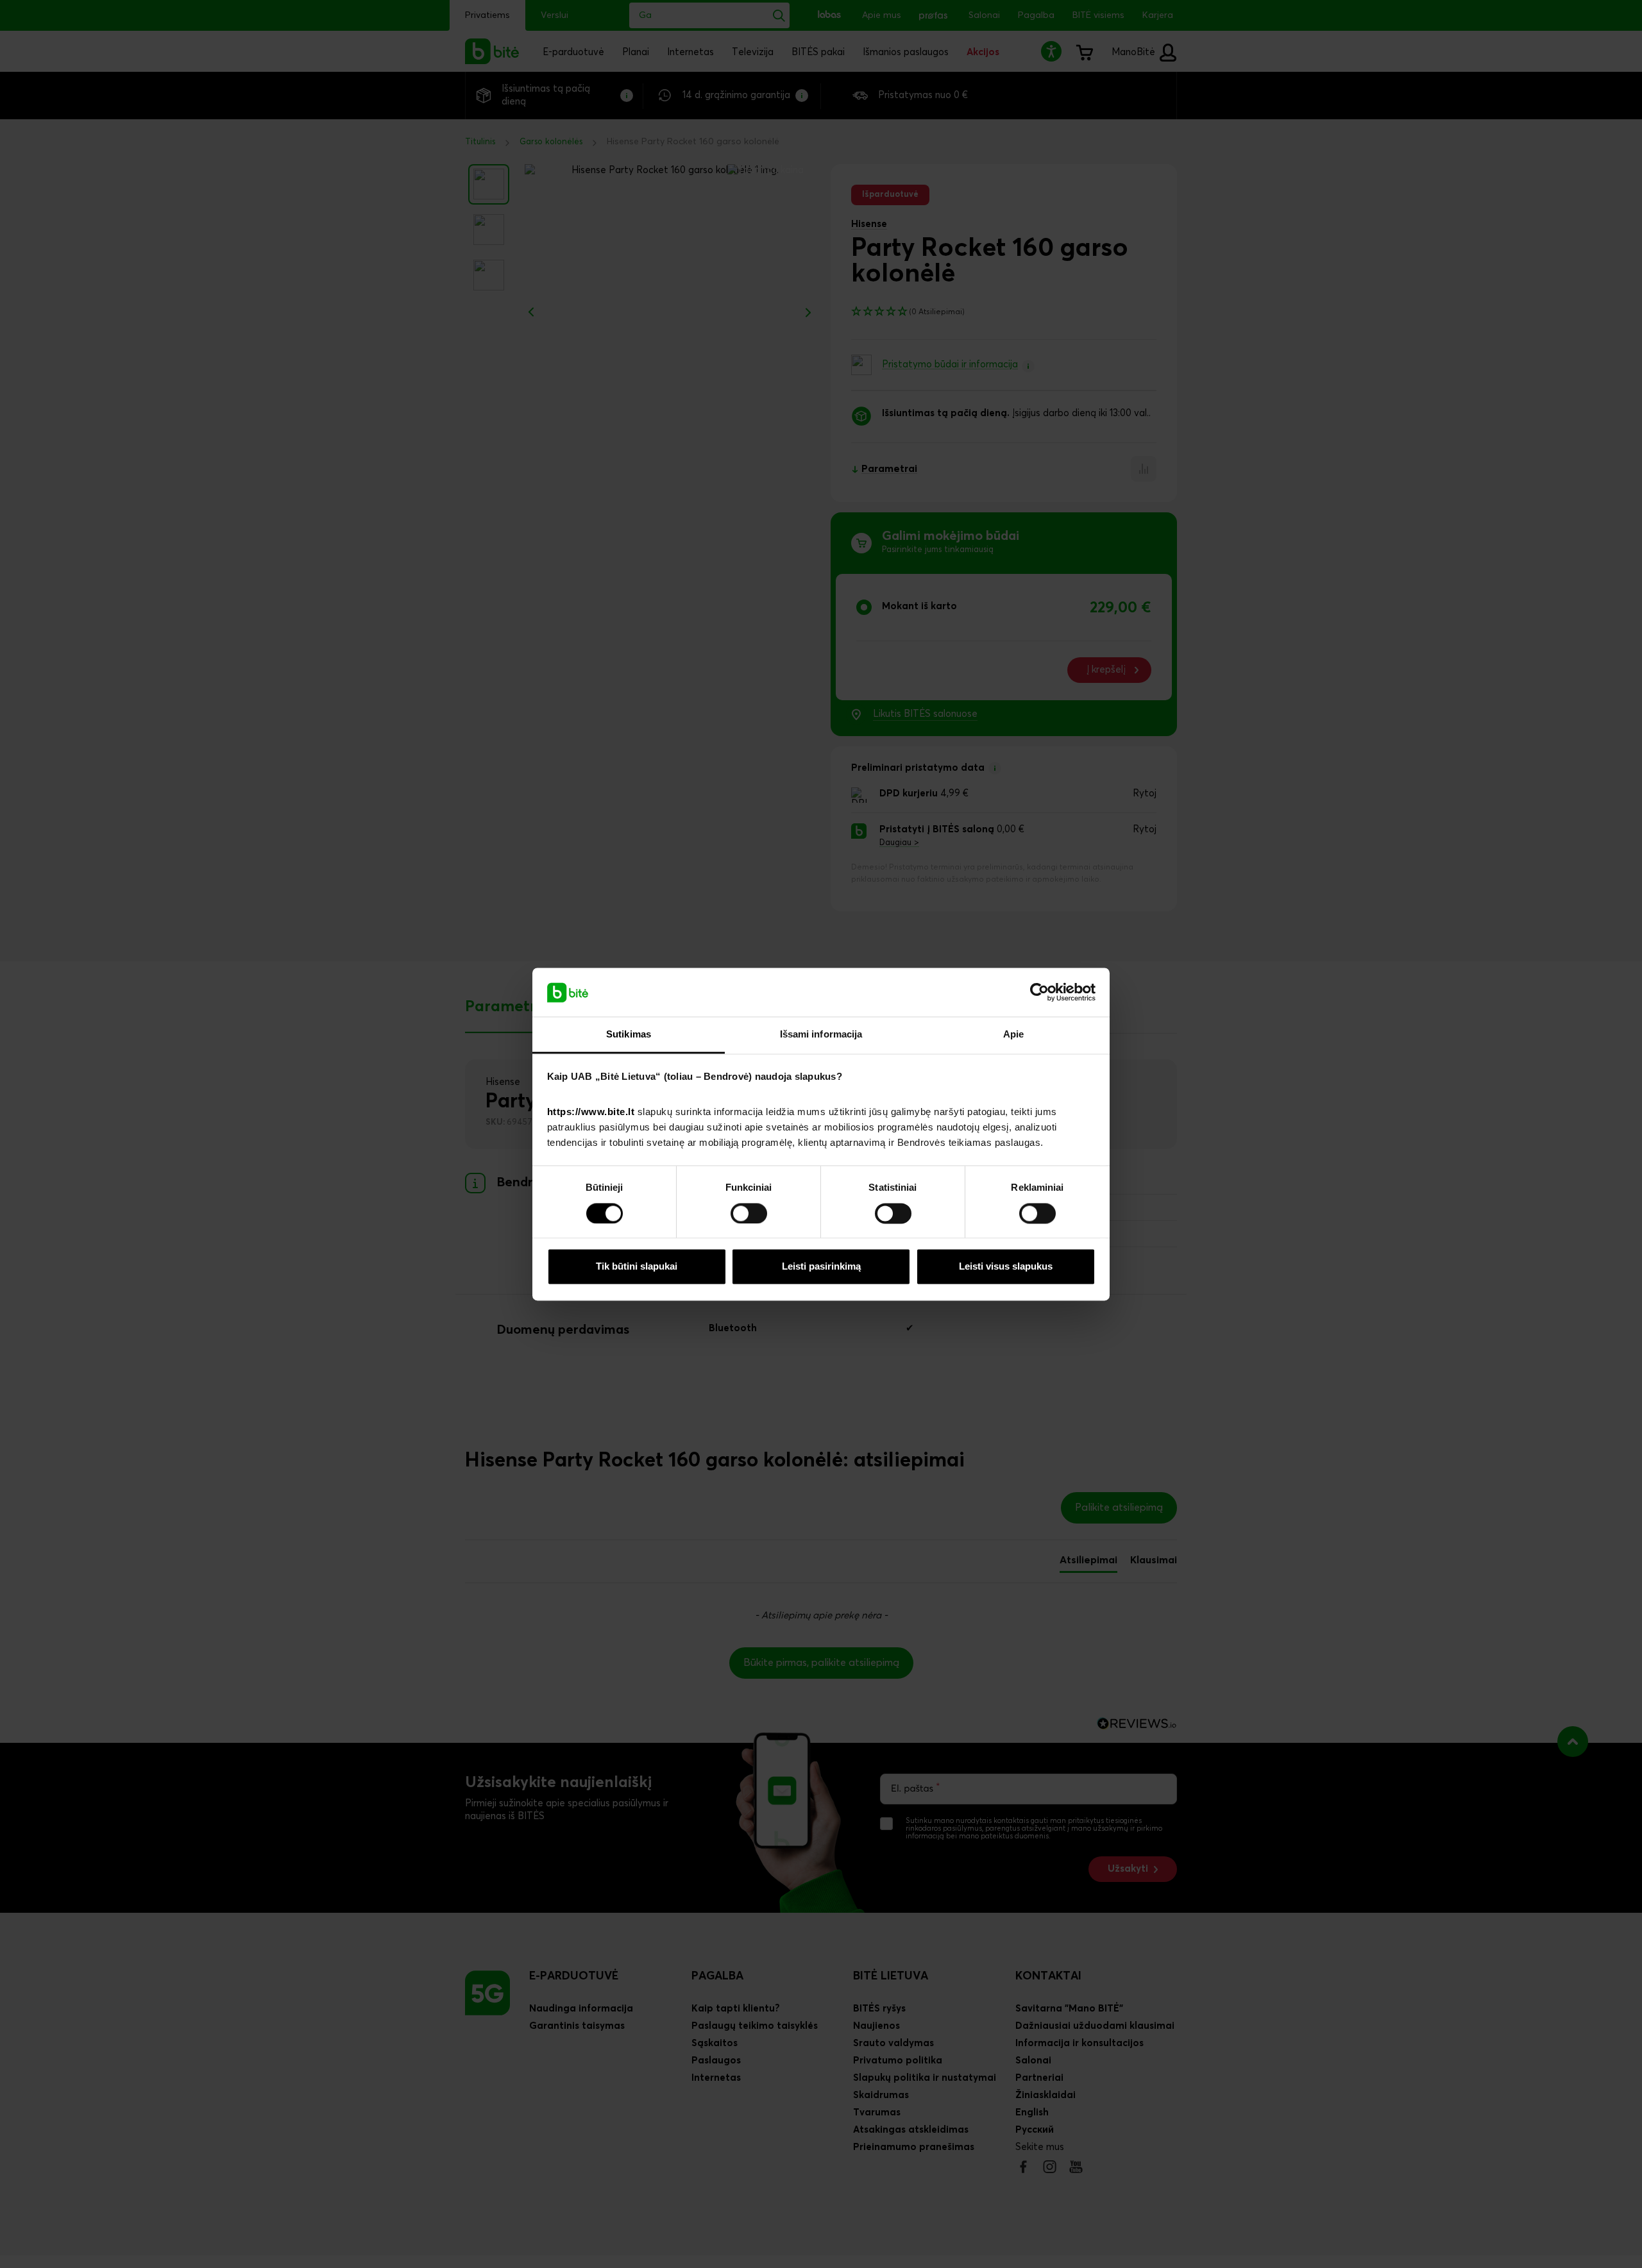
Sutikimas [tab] (629, 1035)
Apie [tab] (1013, 1035)
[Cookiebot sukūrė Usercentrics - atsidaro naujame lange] (1039, 992)
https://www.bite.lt (591, 1112)
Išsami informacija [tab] (821, 1035)
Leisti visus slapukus (1006, 1267)
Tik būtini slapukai (637, 1267)
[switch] (749, 1213)
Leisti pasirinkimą (821, 1267)
